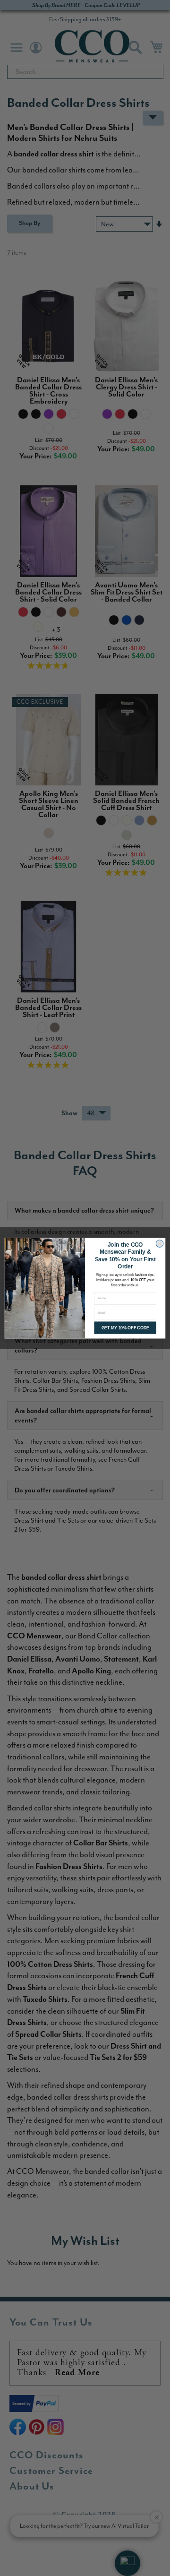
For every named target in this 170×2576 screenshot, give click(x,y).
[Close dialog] (160, 1244)
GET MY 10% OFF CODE (125, 1327)
